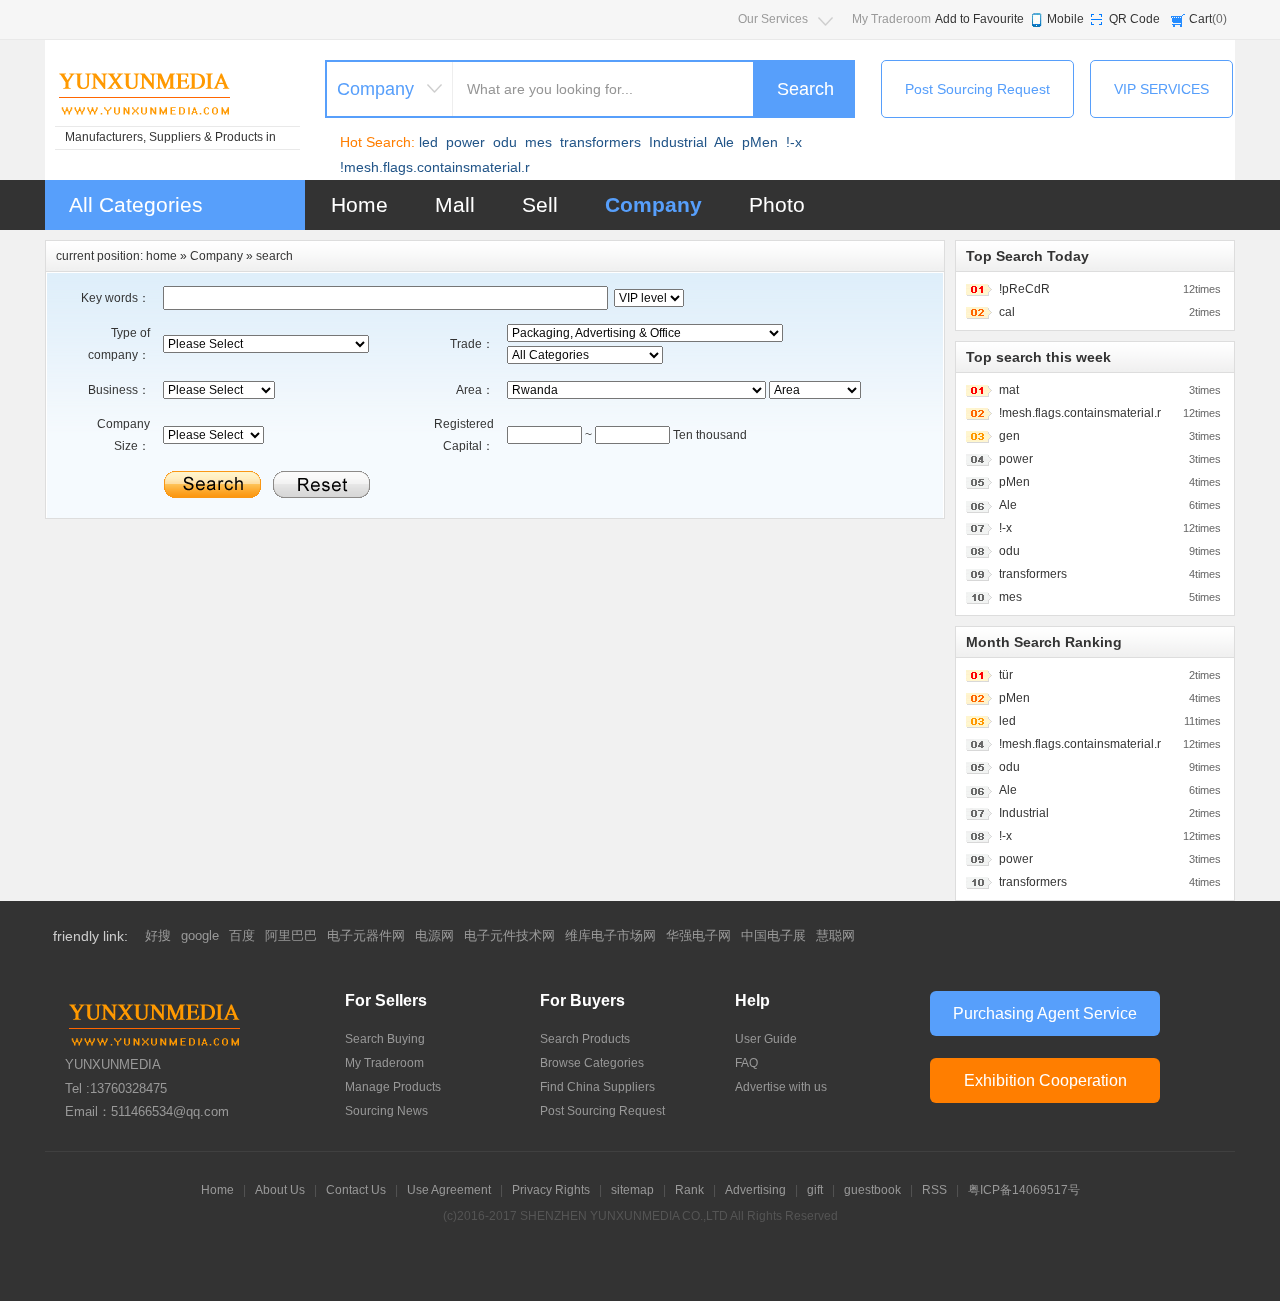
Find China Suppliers (597, 1087)
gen (1009, 436)
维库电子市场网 (610, 935)
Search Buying (385, 1039)
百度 (242, 935)
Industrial (678, 142)
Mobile (1065, 19)
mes (538, 142)
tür (1006, 675)
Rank (689, 1190)
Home (359, 204)
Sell (540, 204)
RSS (934, 1190)
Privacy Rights (551, 1190)
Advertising (755, 1190)
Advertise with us (781, 1087)
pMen (760, 142)
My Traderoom (891, 19)
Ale (724, 142)
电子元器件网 (366, 935)
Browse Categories (592, 1063)
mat (1009, 390)
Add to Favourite (979, 19)
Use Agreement (449, 1190)
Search (805, 89)
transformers (600, 142)
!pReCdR (1024, 289)
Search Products (585, 1039)
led (428, 142)
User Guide (766, 1039)
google (200, 935)
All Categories (136, 204)
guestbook (872, 1190)
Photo (777, 204)
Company (653, 204)
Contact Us (356, 1190)
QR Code (1134, 19)
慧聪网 (835, 935)
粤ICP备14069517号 (1024, 1190)
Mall (455, 204)
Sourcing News (386, 1111)
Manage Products (393, 1087)
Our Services (773, 19)
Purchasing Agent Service (1045, 1013)
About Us (280, 1190)
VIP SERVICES (1161, 89)
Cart (1200, 19)
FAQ (746, 1063)
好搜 (158, 935)
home (161, 256)
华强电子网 (698, 935)
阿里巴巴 (291, 935)
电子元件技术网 (509, 935)
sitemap (632, 1190)
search (274, 256)
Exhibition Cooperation (1045, 1080)
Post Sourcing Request (977, 89)
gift (815, 1190)
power (465, 142)
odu (505, 142)
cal (1007, 312)
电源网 (434, 935)
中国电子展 (773, 935)
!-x (794, 142)
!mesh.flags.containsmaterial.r (435, 167)
